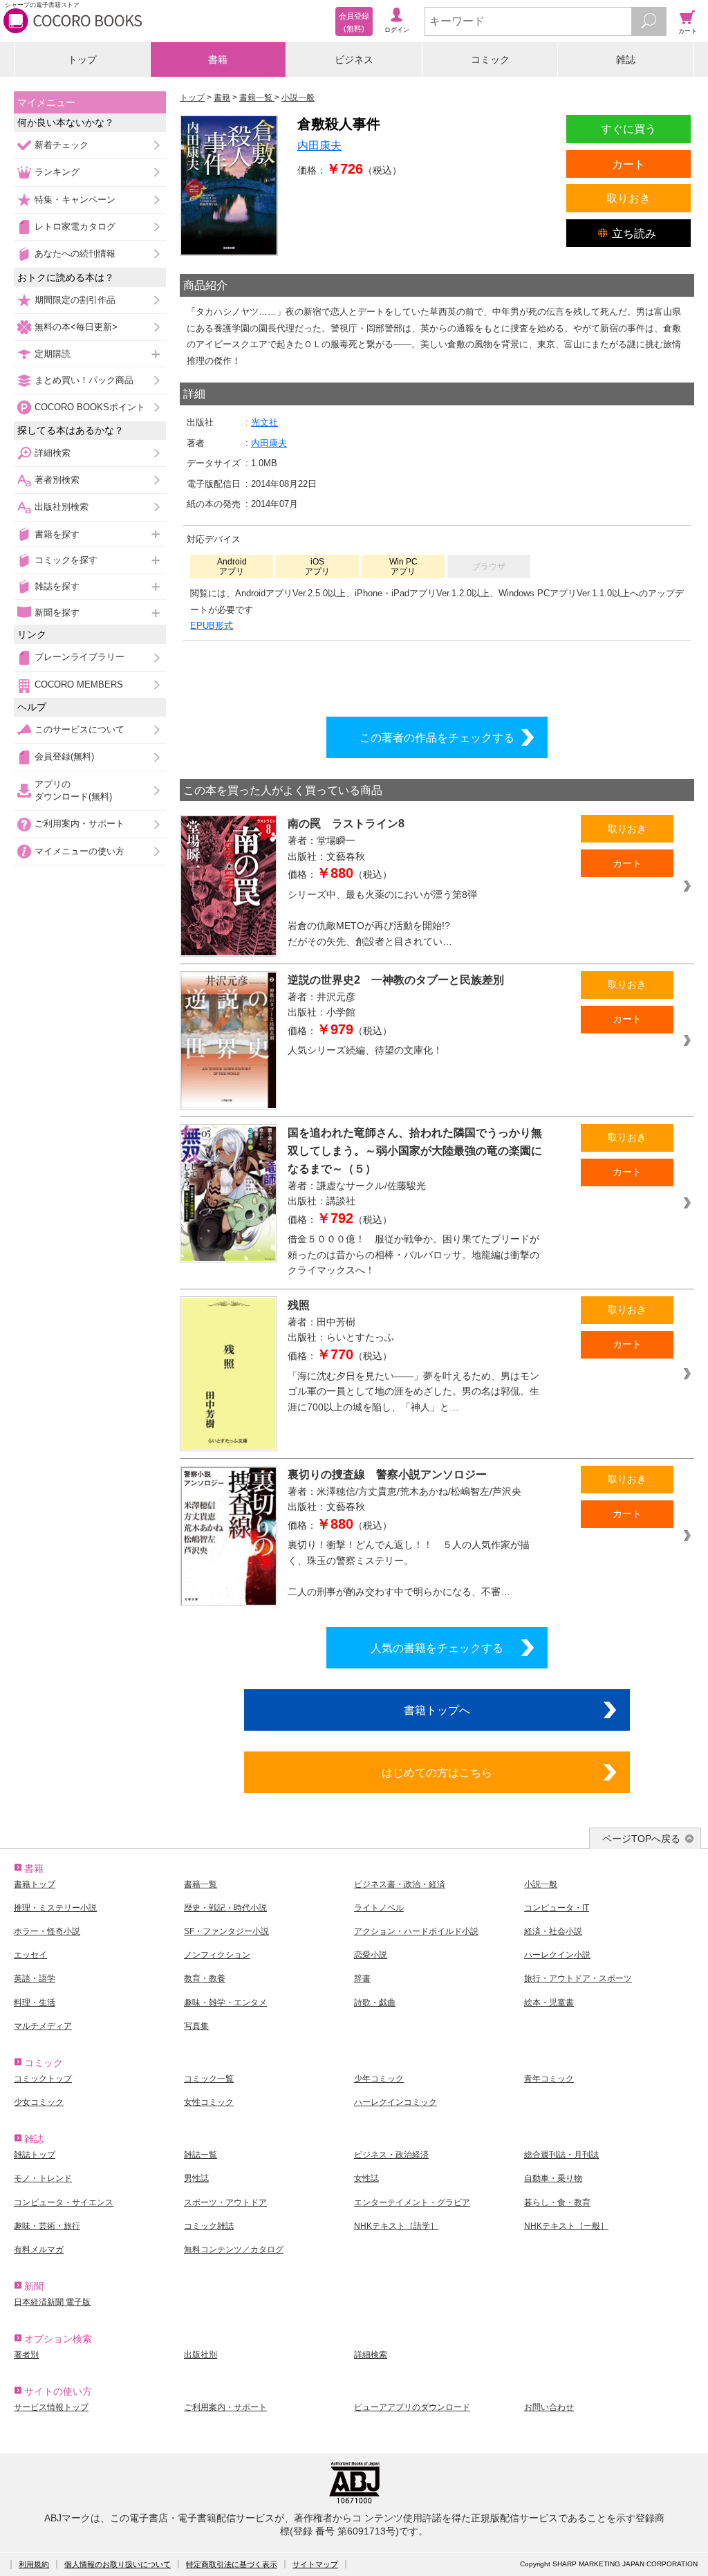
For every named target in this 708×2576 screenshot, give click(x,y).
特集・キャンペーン (75, 200)
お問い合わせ (549, 2407)
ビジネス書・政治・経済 (400, 1884)
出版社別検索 (62, 507)
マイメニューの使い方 (80, 851)
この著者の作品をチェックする (437, 737)
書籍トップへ (437, 1710)
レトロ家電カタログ (75, 227)
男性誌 (196, 2178)
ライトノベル (379, 1908)
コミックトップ (43, 2079)
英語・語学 (35, 1978)
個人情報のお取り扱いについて (118, 2564)
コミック (490, 59)
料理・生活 (35, 2003)
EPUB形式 (212, 626)
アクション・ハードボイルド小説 (416, 1931)
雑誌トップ (35, 2155)
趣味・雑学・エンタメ (225, 2003)
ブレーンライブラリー (80, 657)
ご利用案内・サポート (80, 824)
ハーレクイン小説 (557, 1955)
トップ (82, 59)
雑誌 (626, 59)
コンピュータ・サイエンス (64, 2202)
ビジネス (354, 59)
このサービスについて (80, 729)
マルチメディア (43, 2026)
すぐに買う (628, 129)
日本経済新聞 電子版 (52, 2302)
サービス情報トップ (51, 2407)
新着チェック (62, 145)
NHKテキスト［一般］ (566, 2226)
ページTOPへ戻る (641, 1839)
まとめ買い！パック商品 (84, 380)
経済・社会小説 (553, 1931)
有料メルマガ (39, 2250)
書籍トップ (35, 1884)
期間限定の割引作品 (75, 300)
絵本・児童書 (549, 2003)
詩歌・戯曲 (375, 2003)
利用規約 (34, 2564)
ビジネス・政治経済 (391, 2155)
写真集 (196, 2026)
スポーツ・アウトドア (225, 2202)
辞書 (362, 1978)
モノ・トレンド (43, 2178)
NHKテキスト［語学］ (396, 2226)
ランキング (57, 172)
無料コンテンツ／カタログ (234, 2250)
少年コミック (379, 2079)
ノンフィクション (217, 1955)
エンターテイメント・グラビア (412, 2202)
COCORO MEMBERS (79, 684)
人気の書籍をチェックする (437, 1648)
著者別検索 (57, 480)
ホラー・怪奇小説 (47, 1931)
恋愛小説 (371, 1955)
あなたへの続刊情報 (75, 254)
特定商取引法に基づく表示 (232, 2564)
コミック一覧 (209, 2079)
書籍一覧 (201, 1884)
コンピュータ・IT (557, 1908)
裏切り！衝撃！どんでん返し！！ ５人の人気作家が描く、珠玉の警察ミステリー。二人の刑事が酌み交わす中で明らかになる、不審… (409, 1568)
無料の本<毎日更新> (76, 327)
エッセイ (30, 1955)
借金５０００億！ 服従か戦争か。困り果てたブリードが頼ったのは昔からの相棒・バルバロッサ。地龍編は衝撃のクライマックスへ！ (413, 1254)
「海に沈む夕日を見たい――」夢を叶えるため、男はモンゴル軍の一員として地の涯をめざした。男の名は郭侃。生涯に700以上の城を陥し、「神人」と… (413, 1391)
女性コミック (209, 2102)
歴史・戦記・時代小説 (225, 1908)
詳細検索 (53, 453)
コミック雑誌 (209, 2226)
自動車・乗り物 (553, 2178)
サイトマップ (315, 2564)
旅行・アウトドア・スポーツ (578, 1978)
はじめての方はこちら (437, 1772)
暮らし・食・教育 (557, 2202)
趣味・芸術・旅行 (47, 2226)
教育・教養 (205, 1978)
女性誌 (366, 2178)
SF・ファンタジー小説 (226, 1931)
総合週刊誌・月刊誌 (561, 2155)
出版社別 (201, 2355)
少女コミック (39, 2102)
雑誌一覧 (201, 2155)
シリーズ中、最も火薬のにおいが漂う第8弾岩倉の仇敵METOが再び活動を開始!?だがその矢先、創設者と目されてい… (382, 918)
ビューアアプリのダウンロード (412, 2407)
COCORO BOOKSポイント (90, 407)
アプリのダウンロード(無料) (73, 790)
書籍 (218, 59)
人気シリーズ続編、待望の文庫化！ (365, 1050)
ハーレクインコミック (395, 2102)
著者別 (26, 2355)
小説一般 (541, 1884)
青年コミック (549, 2079)
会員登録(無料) (64, 756)
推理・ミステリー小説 (55, 1908)
